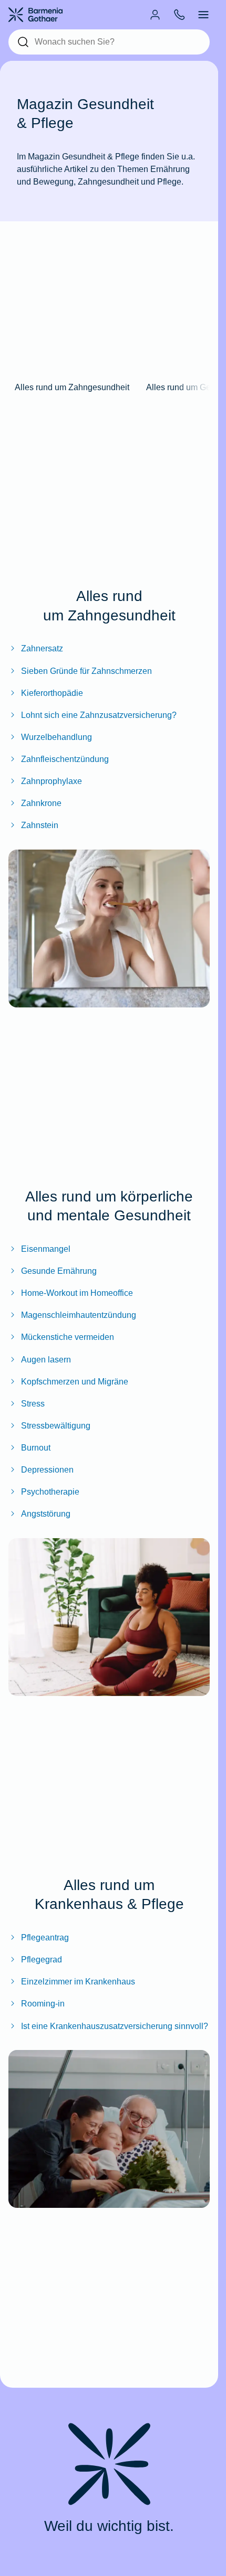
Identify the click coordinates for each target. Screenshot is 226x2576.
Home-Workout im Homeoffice (77, 1293)
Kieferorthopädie (52, 693)
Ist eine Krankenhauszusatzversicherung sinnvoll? (115, 2026)
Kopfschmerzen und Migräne (75, 1381)
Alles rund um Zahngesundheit (72, 387)
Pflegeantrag (45, 1937)
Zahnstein (40, 825)
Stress (33, 1403)
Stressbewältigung (56, 1425)
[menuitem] (155, 15)
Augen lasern (46, 1359)
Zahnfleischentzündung (65, 759)
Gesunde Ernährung (59, 1271)
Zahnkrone (41, 803)
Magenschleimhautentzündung (79, 1315)
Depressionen (47, 1469)
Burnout (36, 1447)
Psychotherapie (50, 1491)
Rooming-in (43, 2003)
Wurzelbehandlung (56, 737)
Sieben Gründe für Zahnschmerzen (86, 671)
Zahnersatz (42, 648)
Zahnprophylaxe (52, 781)
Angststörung (46, 1514)
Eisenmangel (46, 1249)
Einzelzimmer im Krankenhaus (78, 1981)
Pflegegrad (42, 1959)
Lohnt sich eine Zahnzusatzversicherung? (99, 715)
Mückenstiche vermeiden (68, 1337)
